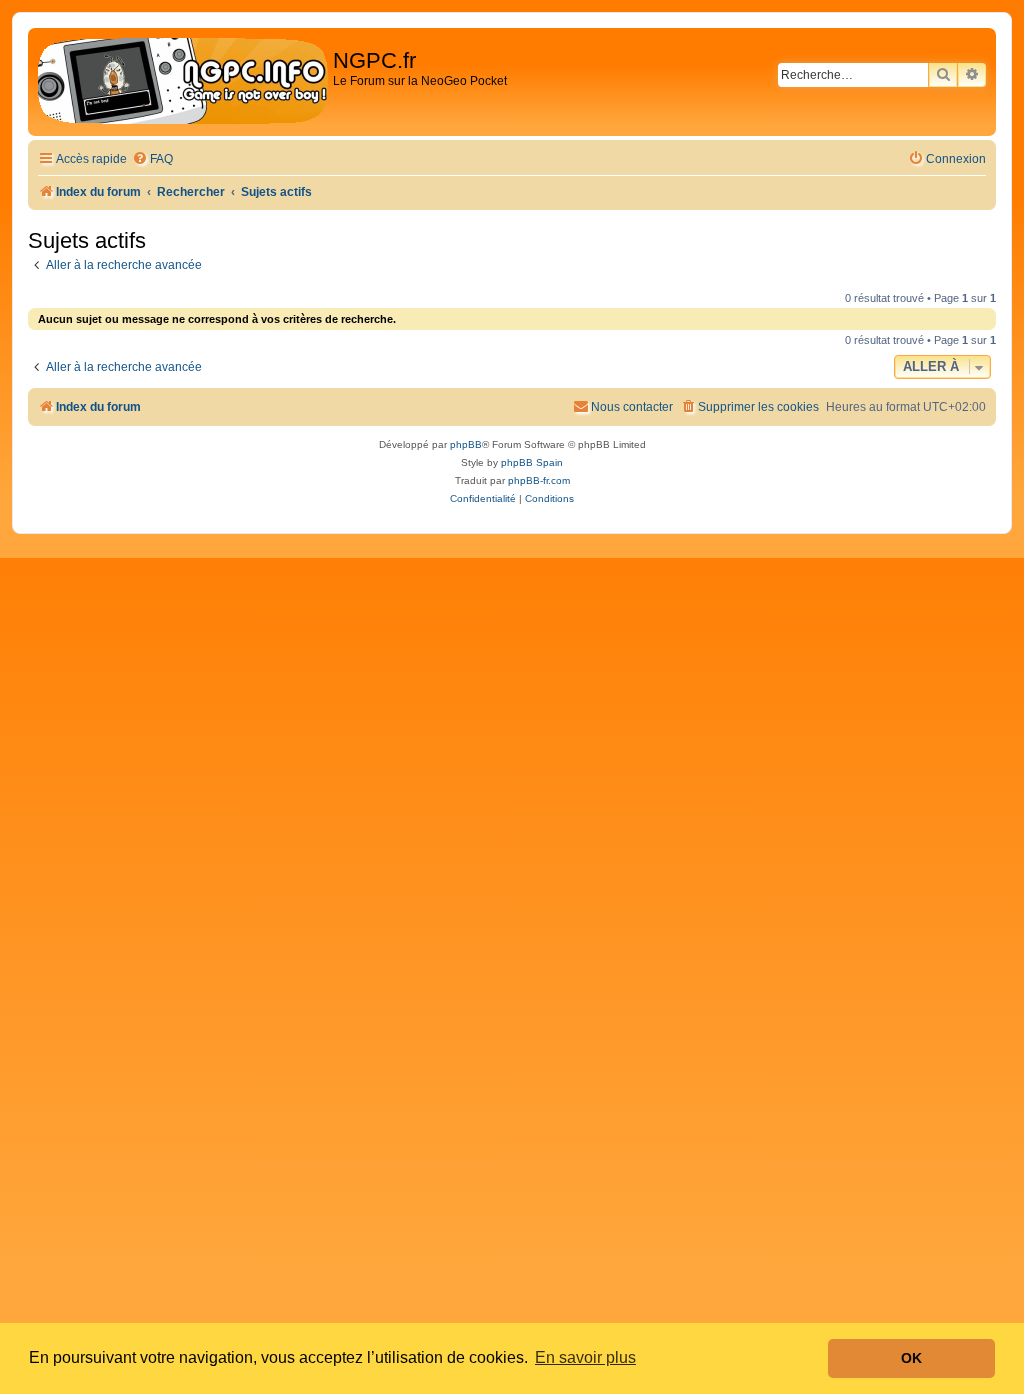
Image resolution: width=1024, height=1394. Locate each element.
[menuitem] (152, 159)
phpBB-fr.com (539, 480)
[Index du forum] (183, 82)
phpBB (466, 444)
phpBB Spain (532, 462)
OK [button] (911, 1358)
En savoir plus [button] (585, 1357)
